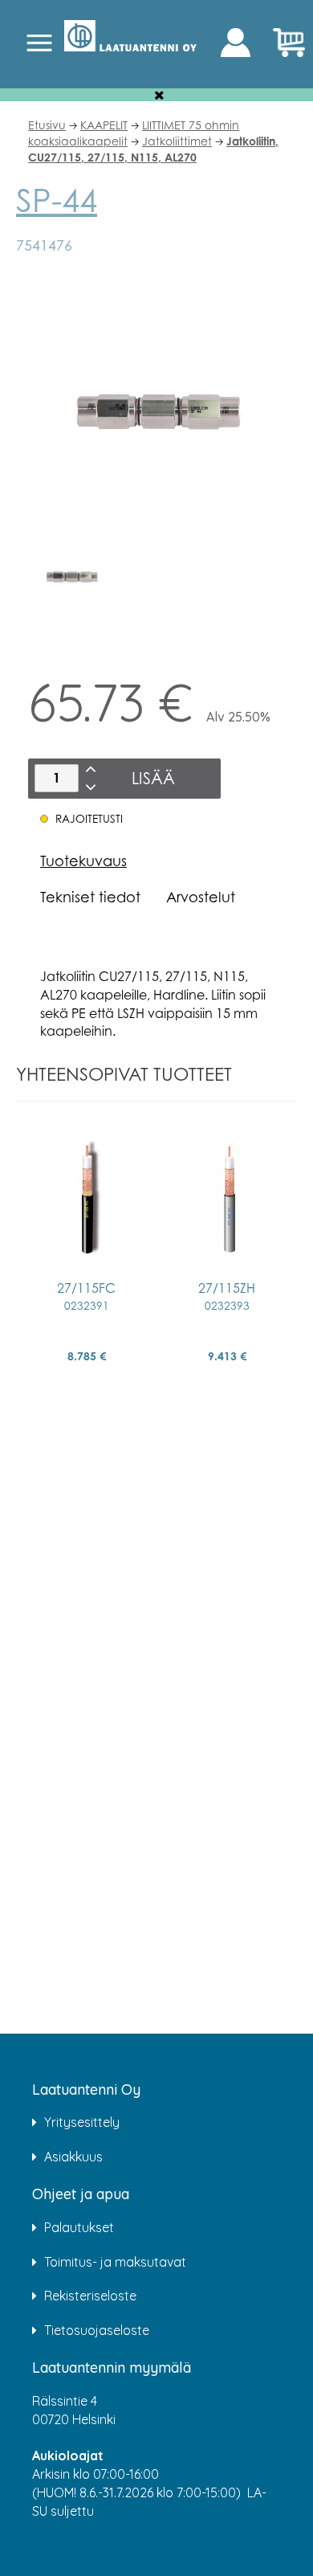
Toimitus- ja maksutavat (115, 2262)
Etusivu (47, 125)
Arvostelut (201, 897)
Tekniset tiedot (90, 897)
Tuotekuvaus (83, 861)
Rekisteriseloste (90, 2296)
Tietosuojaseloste (97, 2330)
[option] (71, 575)
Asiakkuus (73, 2157)
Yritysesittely (82, 2122)
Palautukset (79, 2227)
